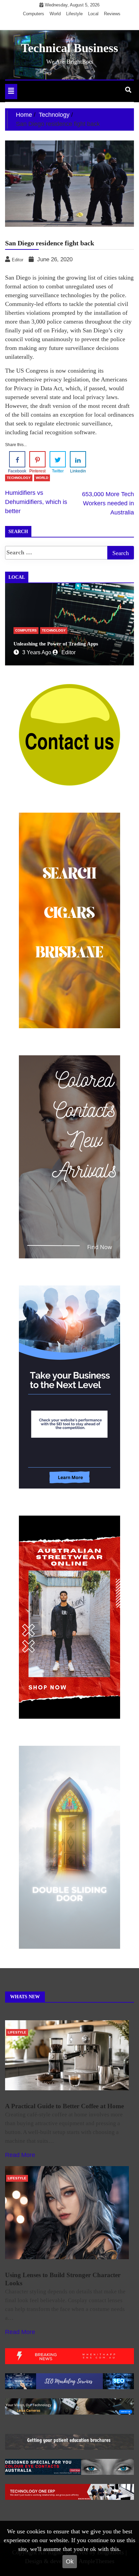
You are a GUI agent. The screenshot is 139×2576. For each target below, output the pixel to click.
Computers (34, 14)
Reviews (112, 14)
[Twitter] (58, 459)
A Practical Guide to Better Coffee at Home (64, 2106)
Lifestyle (74, 14)
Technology (19, 478)
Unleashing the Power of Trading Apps (56, 644)
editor (68, 652)
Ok (70, 2561)
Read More (20, 2155)
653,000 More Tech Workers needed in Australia (108, 503)
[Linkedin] (78, 459)
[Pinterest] (37, 459)
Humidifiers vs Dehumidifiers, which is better (36, 502)
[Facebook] (17, 459)
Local (93, 14)
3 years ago (37, 652)
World (55, 14)
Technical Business (69, 48)
